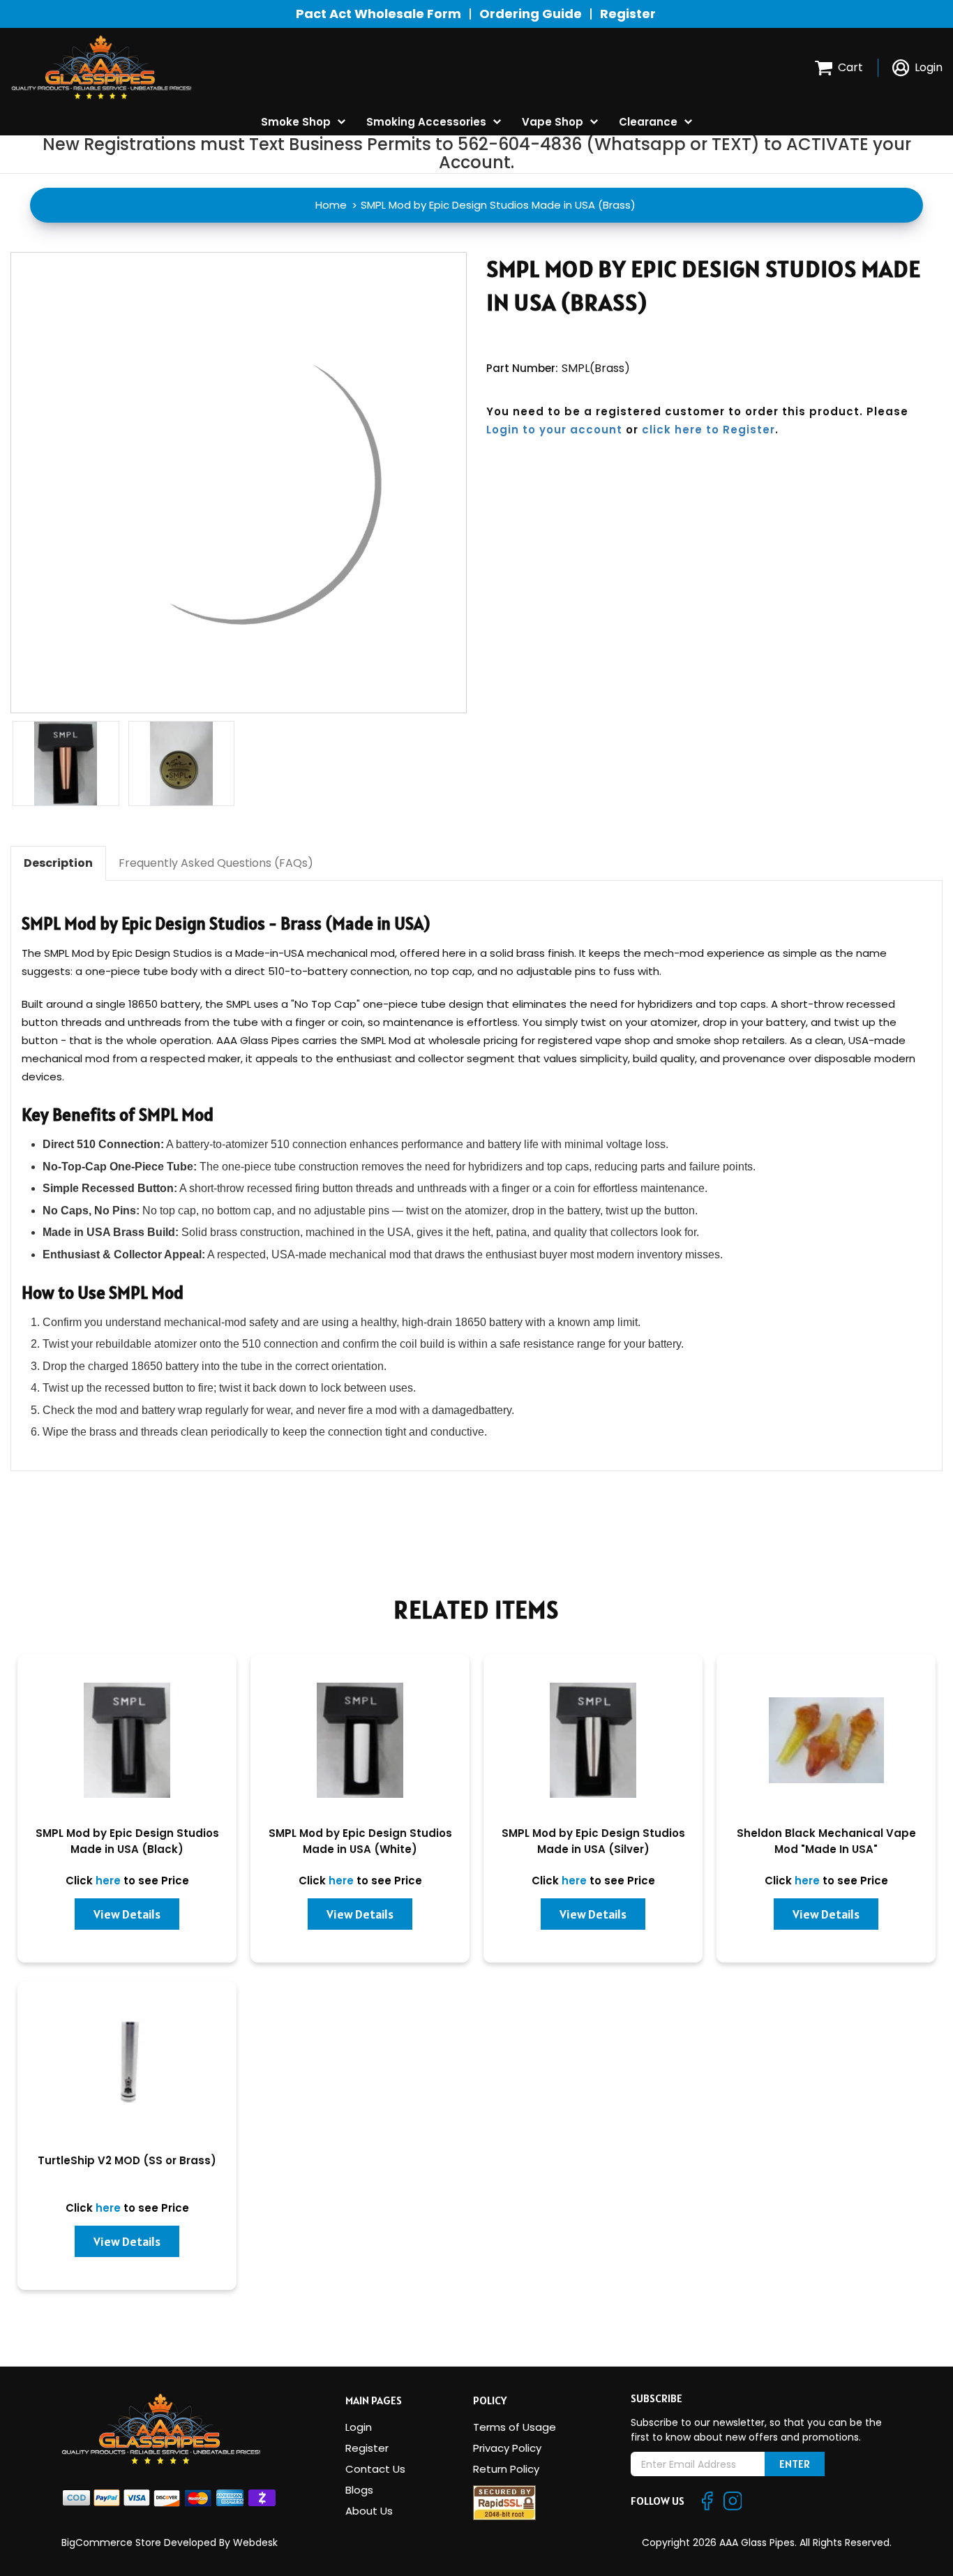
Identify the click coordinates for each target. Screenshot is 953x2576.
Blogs (359, 2490)
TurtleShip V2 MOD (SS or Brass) (127, 2160)
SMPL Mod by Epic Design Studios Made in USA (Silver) (593, 1841)
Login (359, 2427)
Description (58, 863)
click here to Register (708, 430)
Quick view (127, 1747)
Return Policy (506, 2469)
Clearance (648, 122)
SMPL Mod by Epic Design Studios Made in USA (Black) (127, 1841)
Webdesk (255, 2543)
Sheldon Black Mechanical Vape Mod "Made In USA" (826, 1841)
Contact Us (375, 2469)
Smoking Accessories (426, 122)
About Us (369, 2511)
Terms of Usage (515, 2427)
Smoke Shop (296, 122)
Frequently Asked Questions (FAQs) (216, 863)
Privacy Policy (507, 2448)
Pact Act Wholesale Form (378, 14)
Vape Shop (553, 122)
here (108, 1881)
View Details (127, 1914)
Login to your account (554, 430)
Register (628, 14)
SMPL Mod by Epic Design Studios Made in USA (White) (360, 1841)
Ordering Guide (531, 14)
